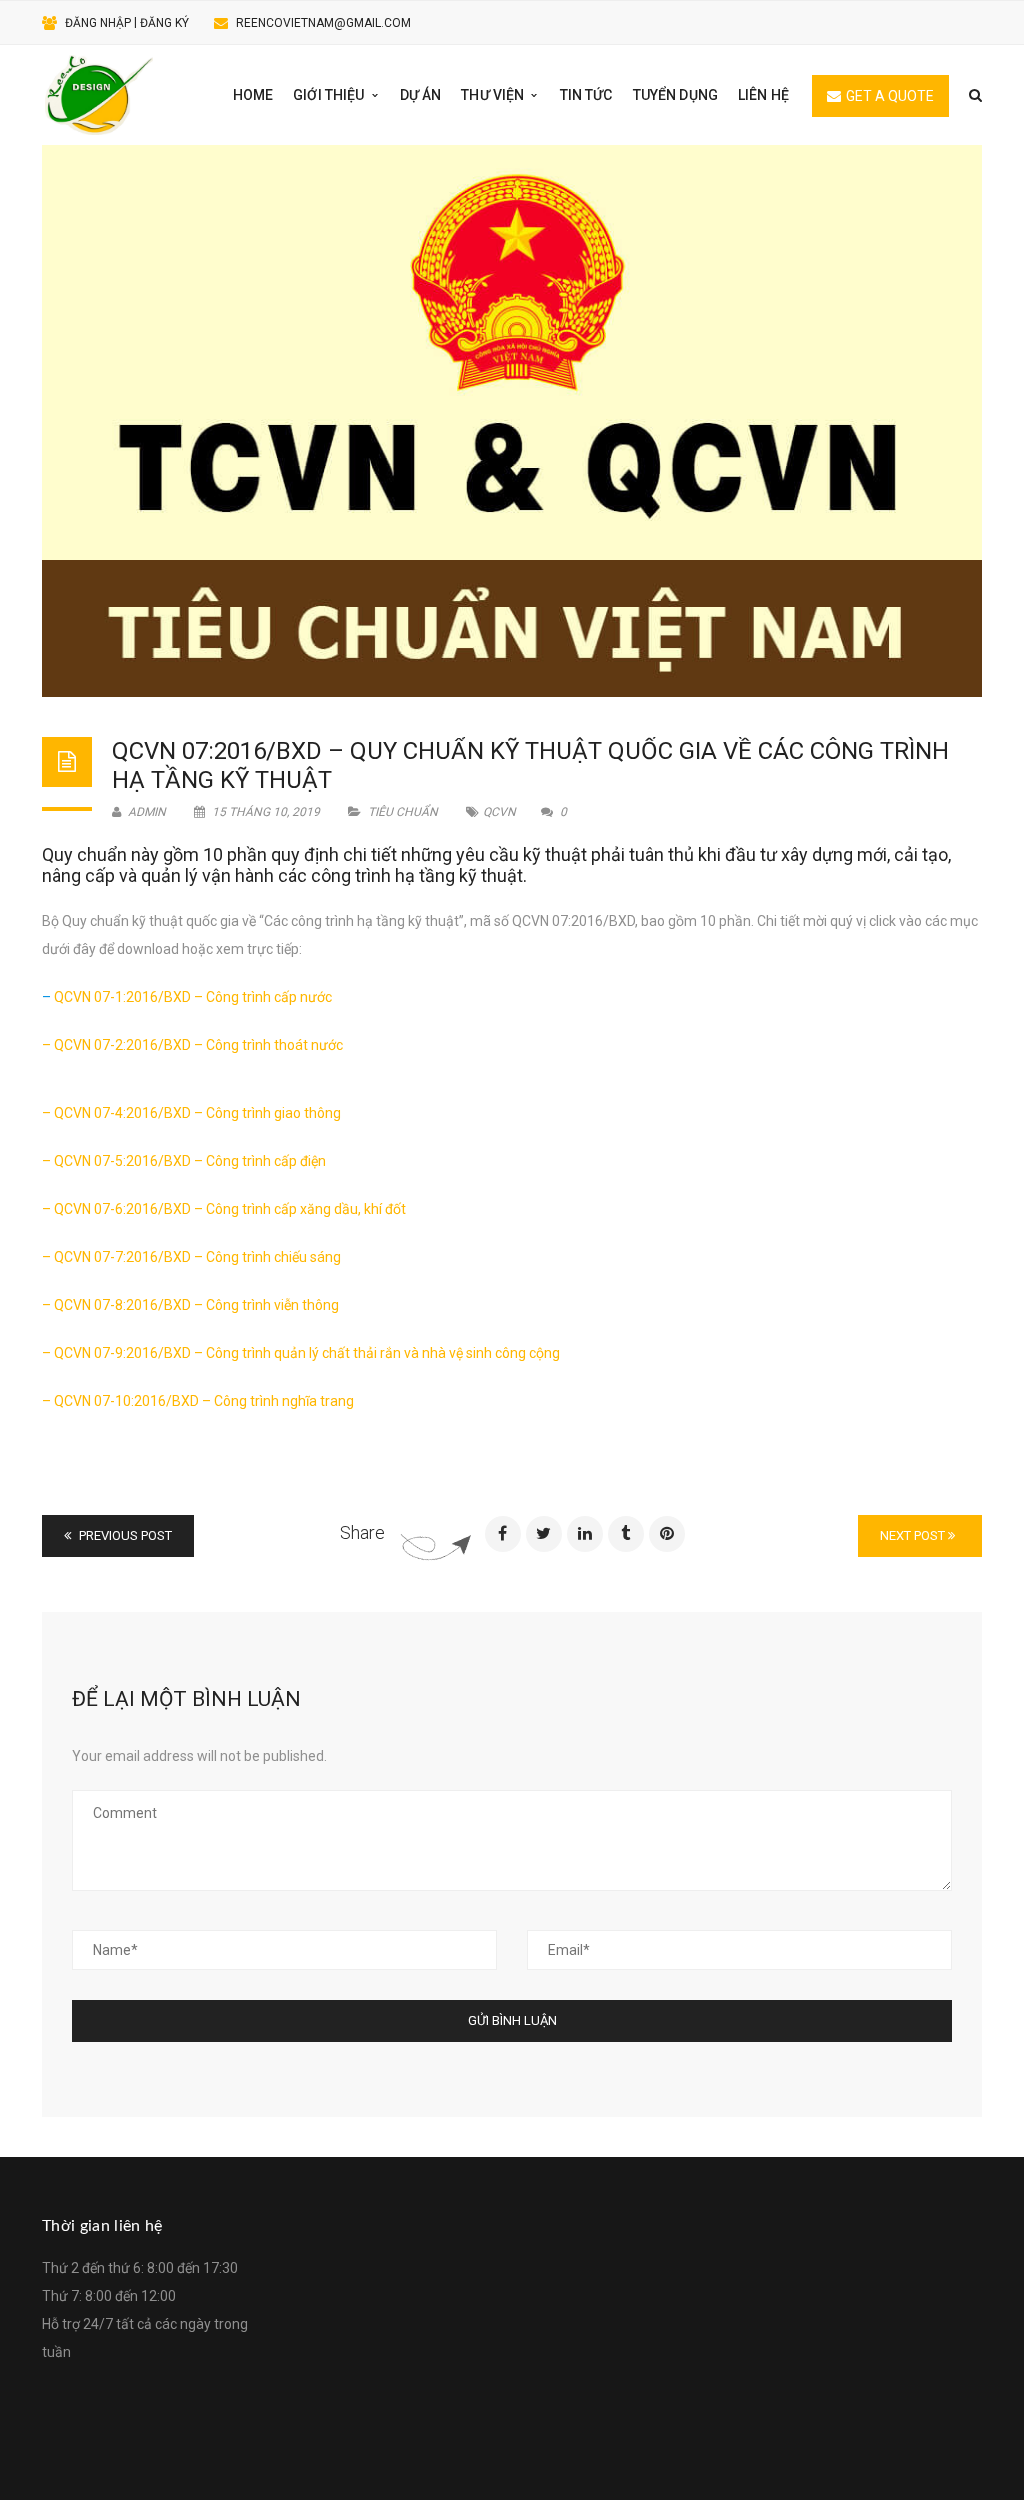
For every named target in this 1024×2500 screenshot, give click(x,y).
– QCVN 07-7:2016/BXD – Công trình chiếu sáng (191, 1257)
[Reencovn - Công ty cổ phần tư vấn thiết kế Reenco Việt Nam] (99, 94)
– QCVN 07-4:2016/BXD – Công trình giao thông (191, 1113)
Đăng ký (164, 23)
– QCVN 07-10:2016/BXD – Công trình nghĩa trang (198, 1401)
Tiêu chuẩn (403, 812)
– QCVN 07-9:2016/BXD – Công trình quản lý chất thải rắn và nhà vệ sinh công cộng (301, 1353)
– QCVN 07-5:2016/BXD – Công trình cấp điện (184, 1161)
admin (145, 812)
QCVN (499, 812)
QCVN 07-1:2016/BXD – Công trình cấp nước (193, 997)
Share (362, 1532)
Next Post (914, 1535)
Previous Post (124, 1535)
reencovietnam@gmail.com (323, 23)
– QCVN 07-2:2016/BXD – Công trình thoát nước (192, 1045)
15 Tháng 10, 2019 (266, 812)
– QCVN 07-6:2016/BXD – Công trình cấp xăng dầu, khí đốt (224, 1209)
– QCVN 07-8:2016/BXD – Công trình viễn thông (190, 1305)
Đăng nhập (98, 23)
